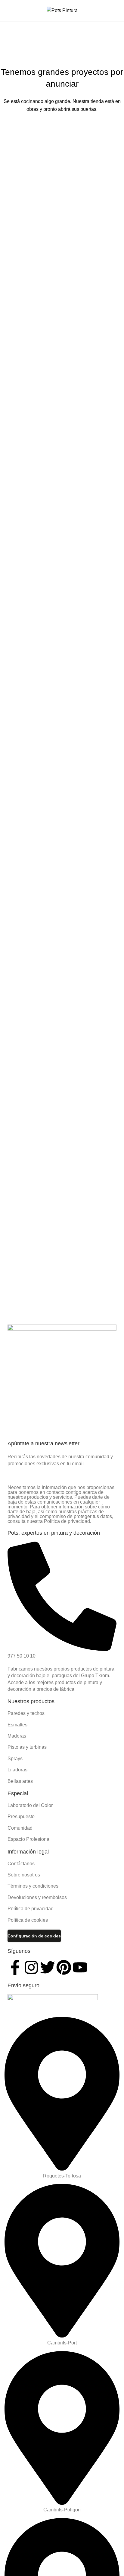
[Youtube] (80, 1967)
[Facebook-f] (15, 1967)
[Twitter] (48, 1967)
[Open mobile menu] (7, 11)
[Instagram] (31, 1967)
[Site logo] (62, 10)
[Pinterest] (64, 1967)
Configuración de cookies (34, 1936)
